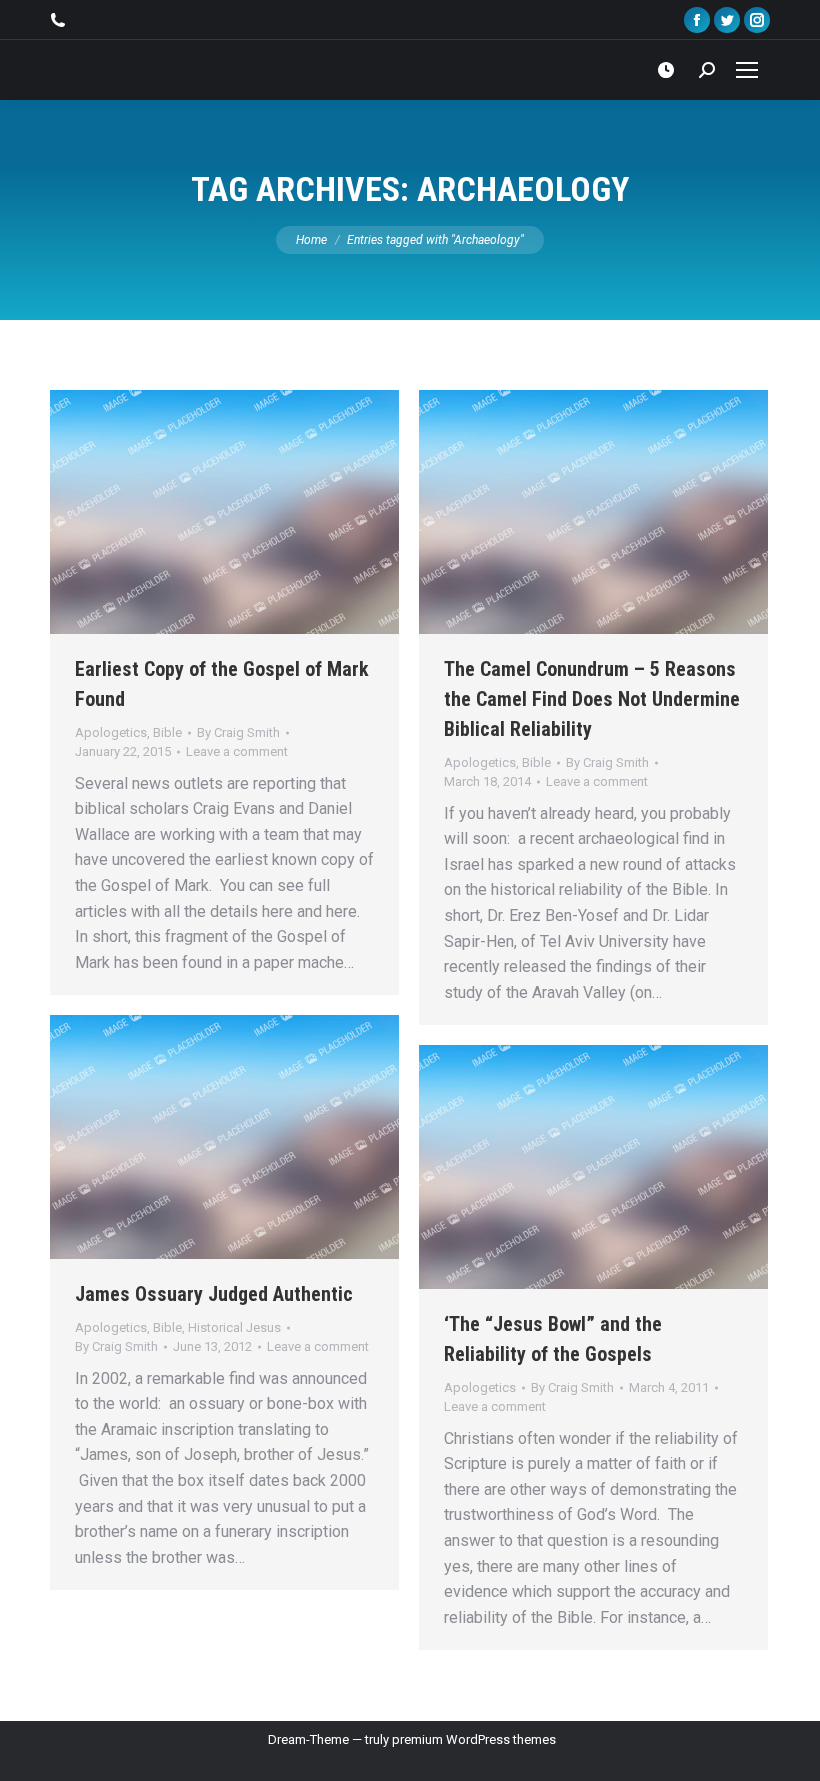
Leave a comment (237, 751)
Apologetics (111, 732)
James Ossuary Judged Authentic (214, 1294)
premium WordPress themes (474, 1739)
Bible (167, 732)
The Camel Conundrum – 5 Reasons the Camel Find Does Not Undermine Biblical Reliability (592, 699)
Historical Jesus (234, 1327)
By (238, 732)
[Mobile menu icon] (747, 70)
